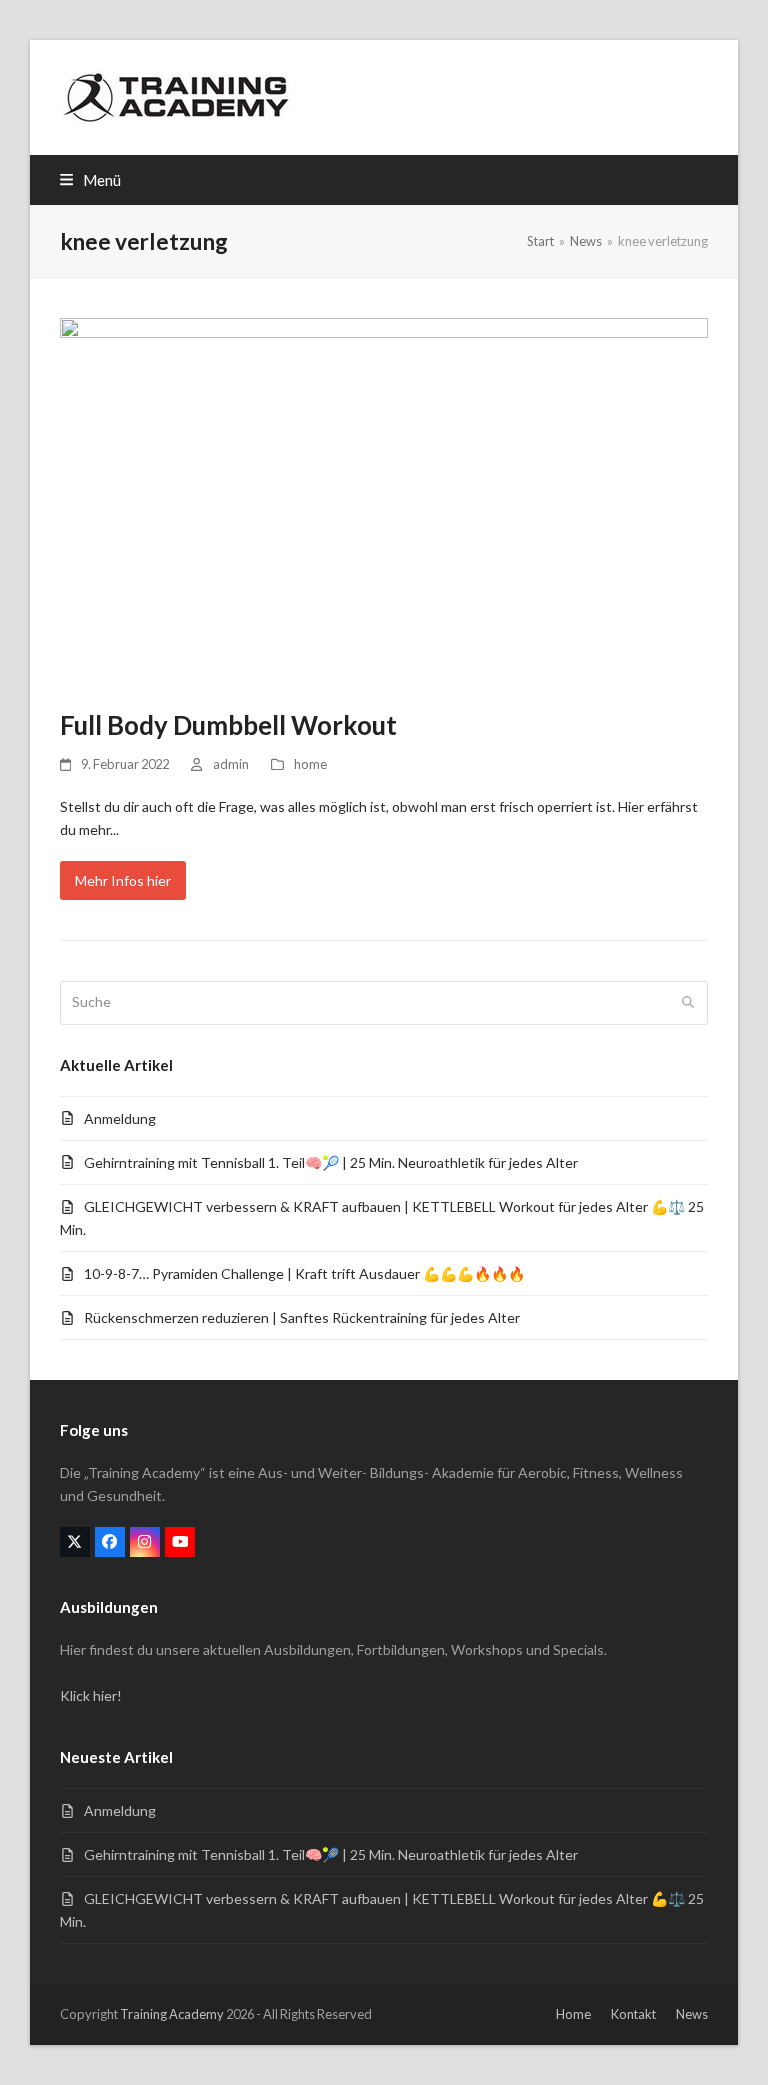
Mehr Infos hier (123, 880)
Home (573, 2014)
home (310, 764)
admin (231, 764)
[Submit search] (688, 1003)
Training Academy (172, 2014)
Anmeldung (120, 1118)
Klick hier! (91, 1695)
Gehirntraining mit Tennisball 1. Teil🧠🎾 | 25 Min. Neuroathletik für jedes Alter (331, 1162)
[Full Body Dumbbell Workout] (384, 501)
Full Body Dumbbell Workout (228, 725)
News (692, 2014)
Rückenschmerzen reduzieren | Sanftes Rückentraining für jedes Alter (302, 1317)
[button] (90, 180)
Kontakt (633, 2014)
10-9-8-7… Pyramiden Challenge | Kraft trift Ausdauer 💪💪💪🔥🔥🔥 (304, 1273)
